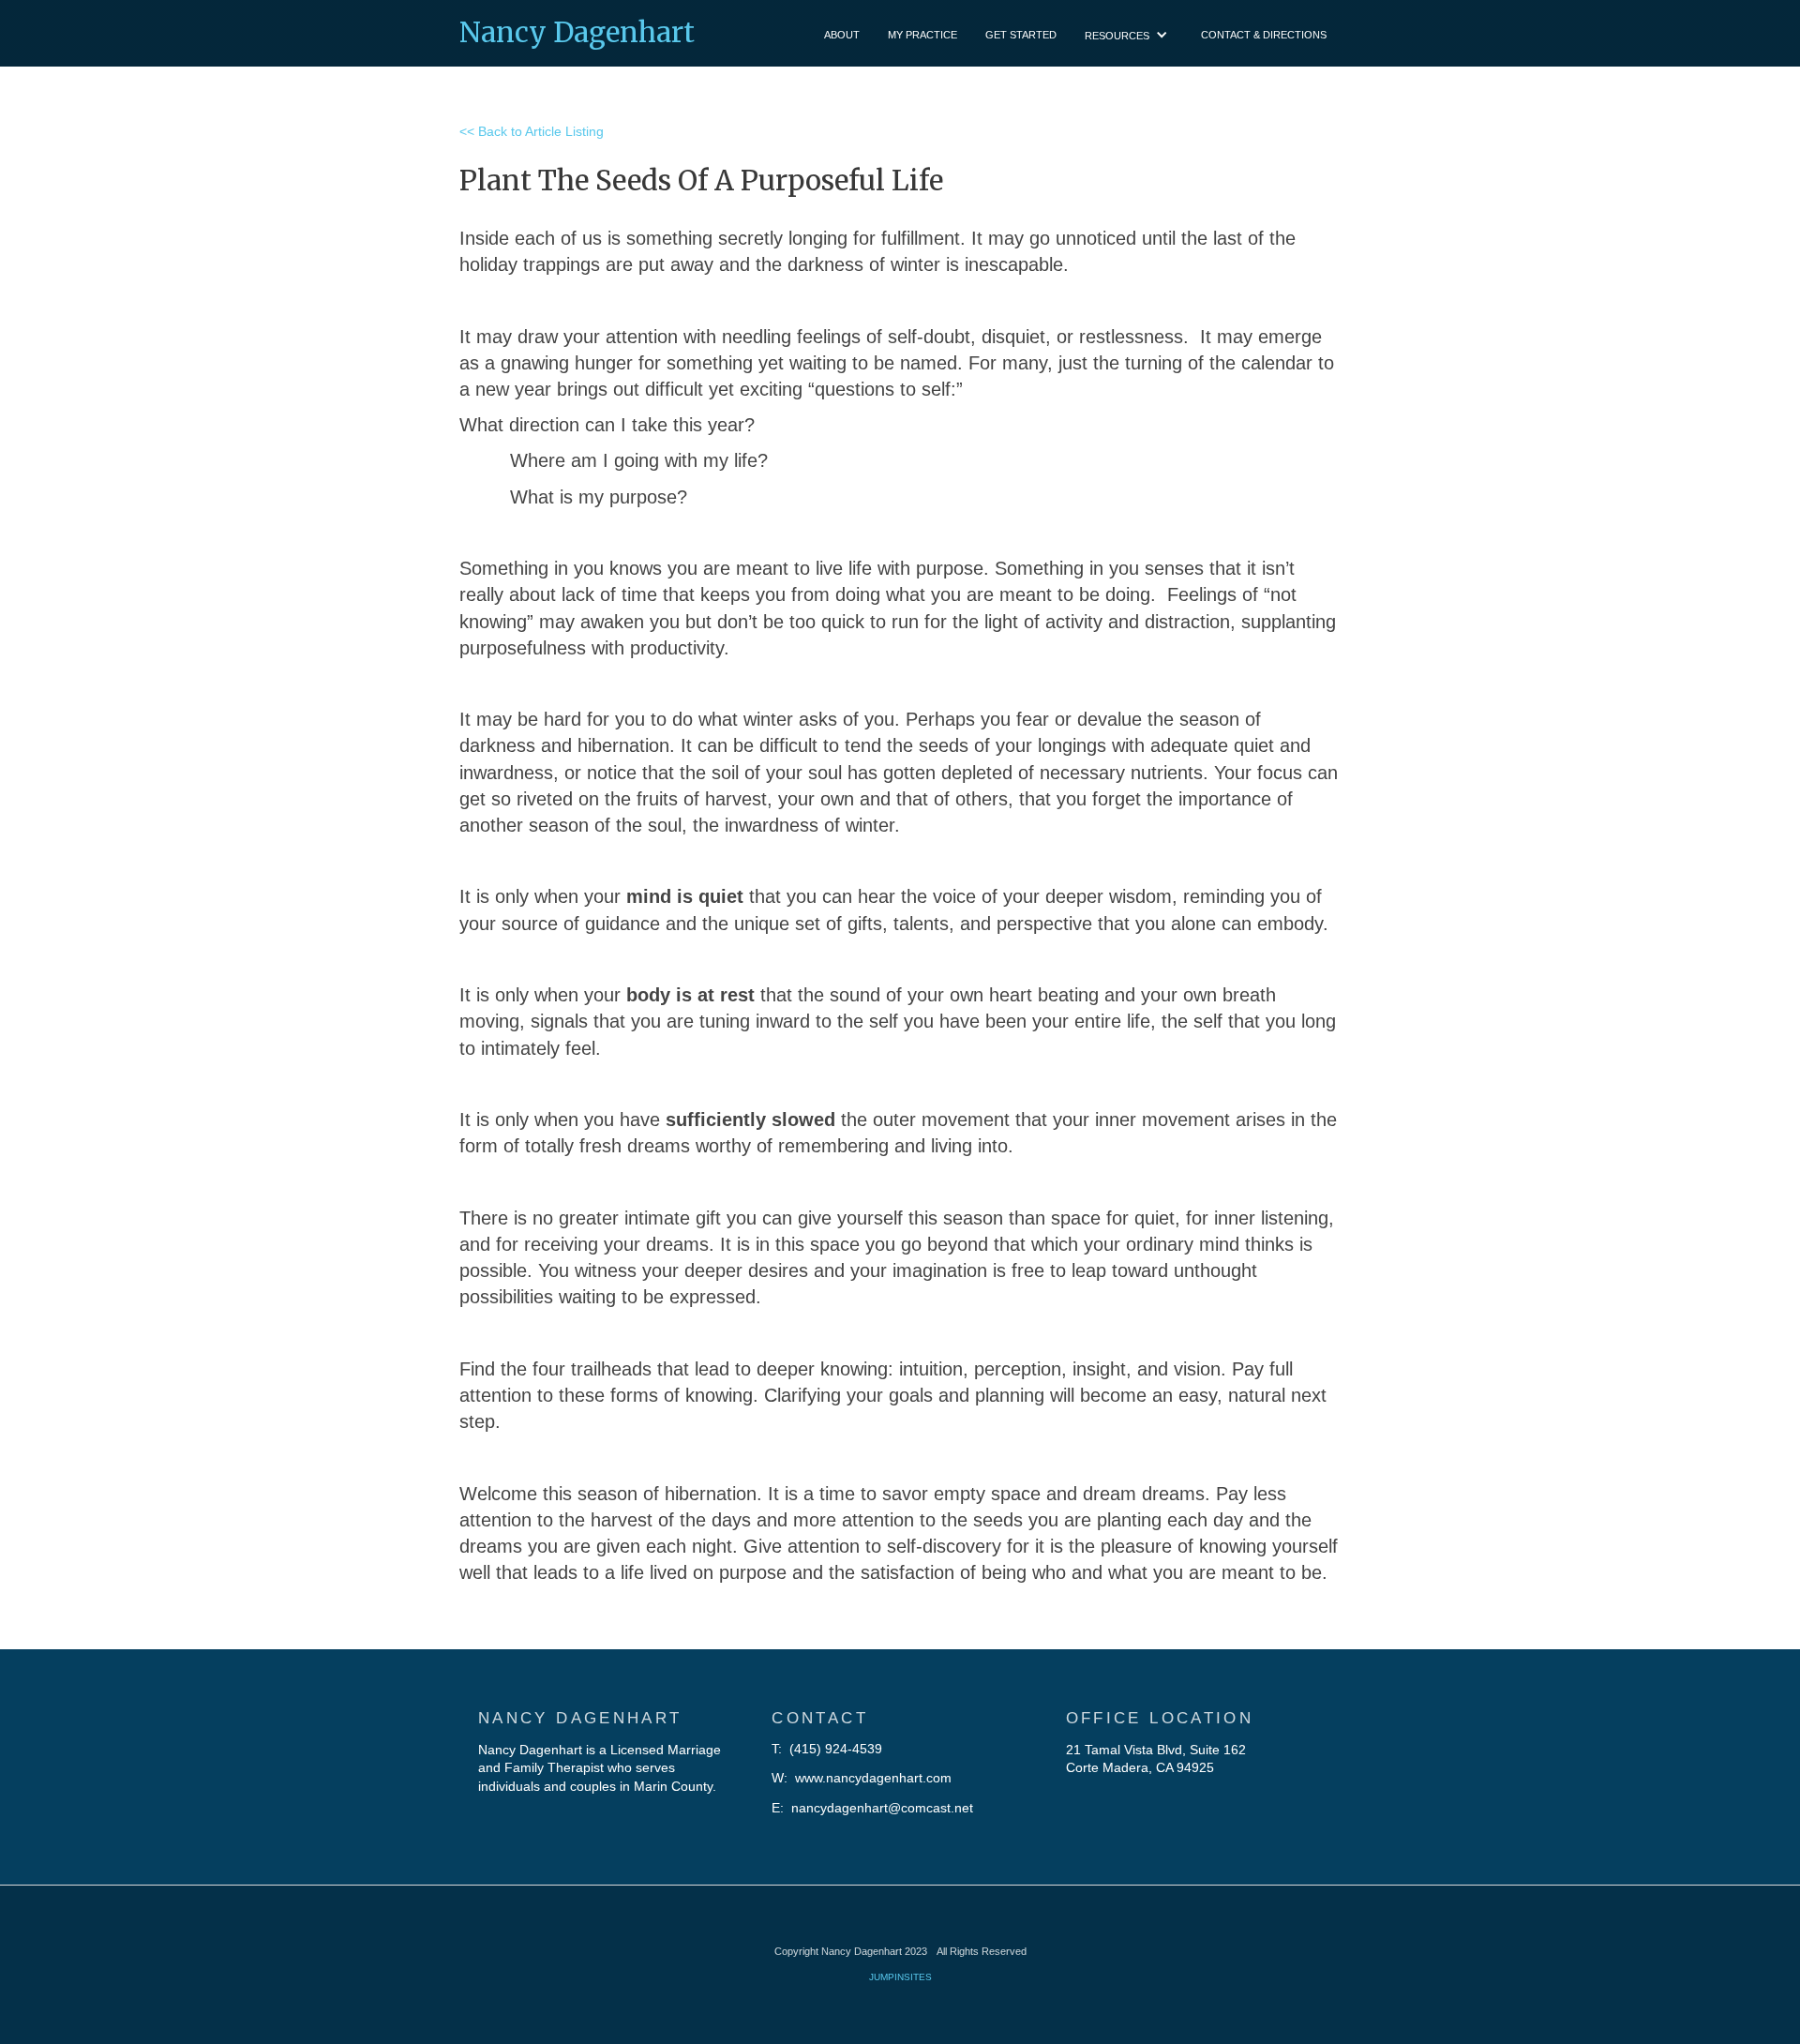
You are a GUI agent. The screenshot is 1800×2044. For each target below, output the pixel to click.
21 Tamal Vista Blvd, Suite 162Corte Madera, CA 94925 (1156, 1759)
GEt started (1021, 35)
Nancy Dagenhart (577, 32)
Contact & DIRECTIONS (1264, 35)
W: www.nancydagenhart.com (862, 1778)
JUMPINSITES (900, 1977)
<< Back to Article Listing (532, 131)
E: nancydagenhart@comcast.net (872, 1808)
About (842, 35)
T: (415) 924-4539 (827, 1749)
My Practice (922, 35)
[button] (1129, 33)
